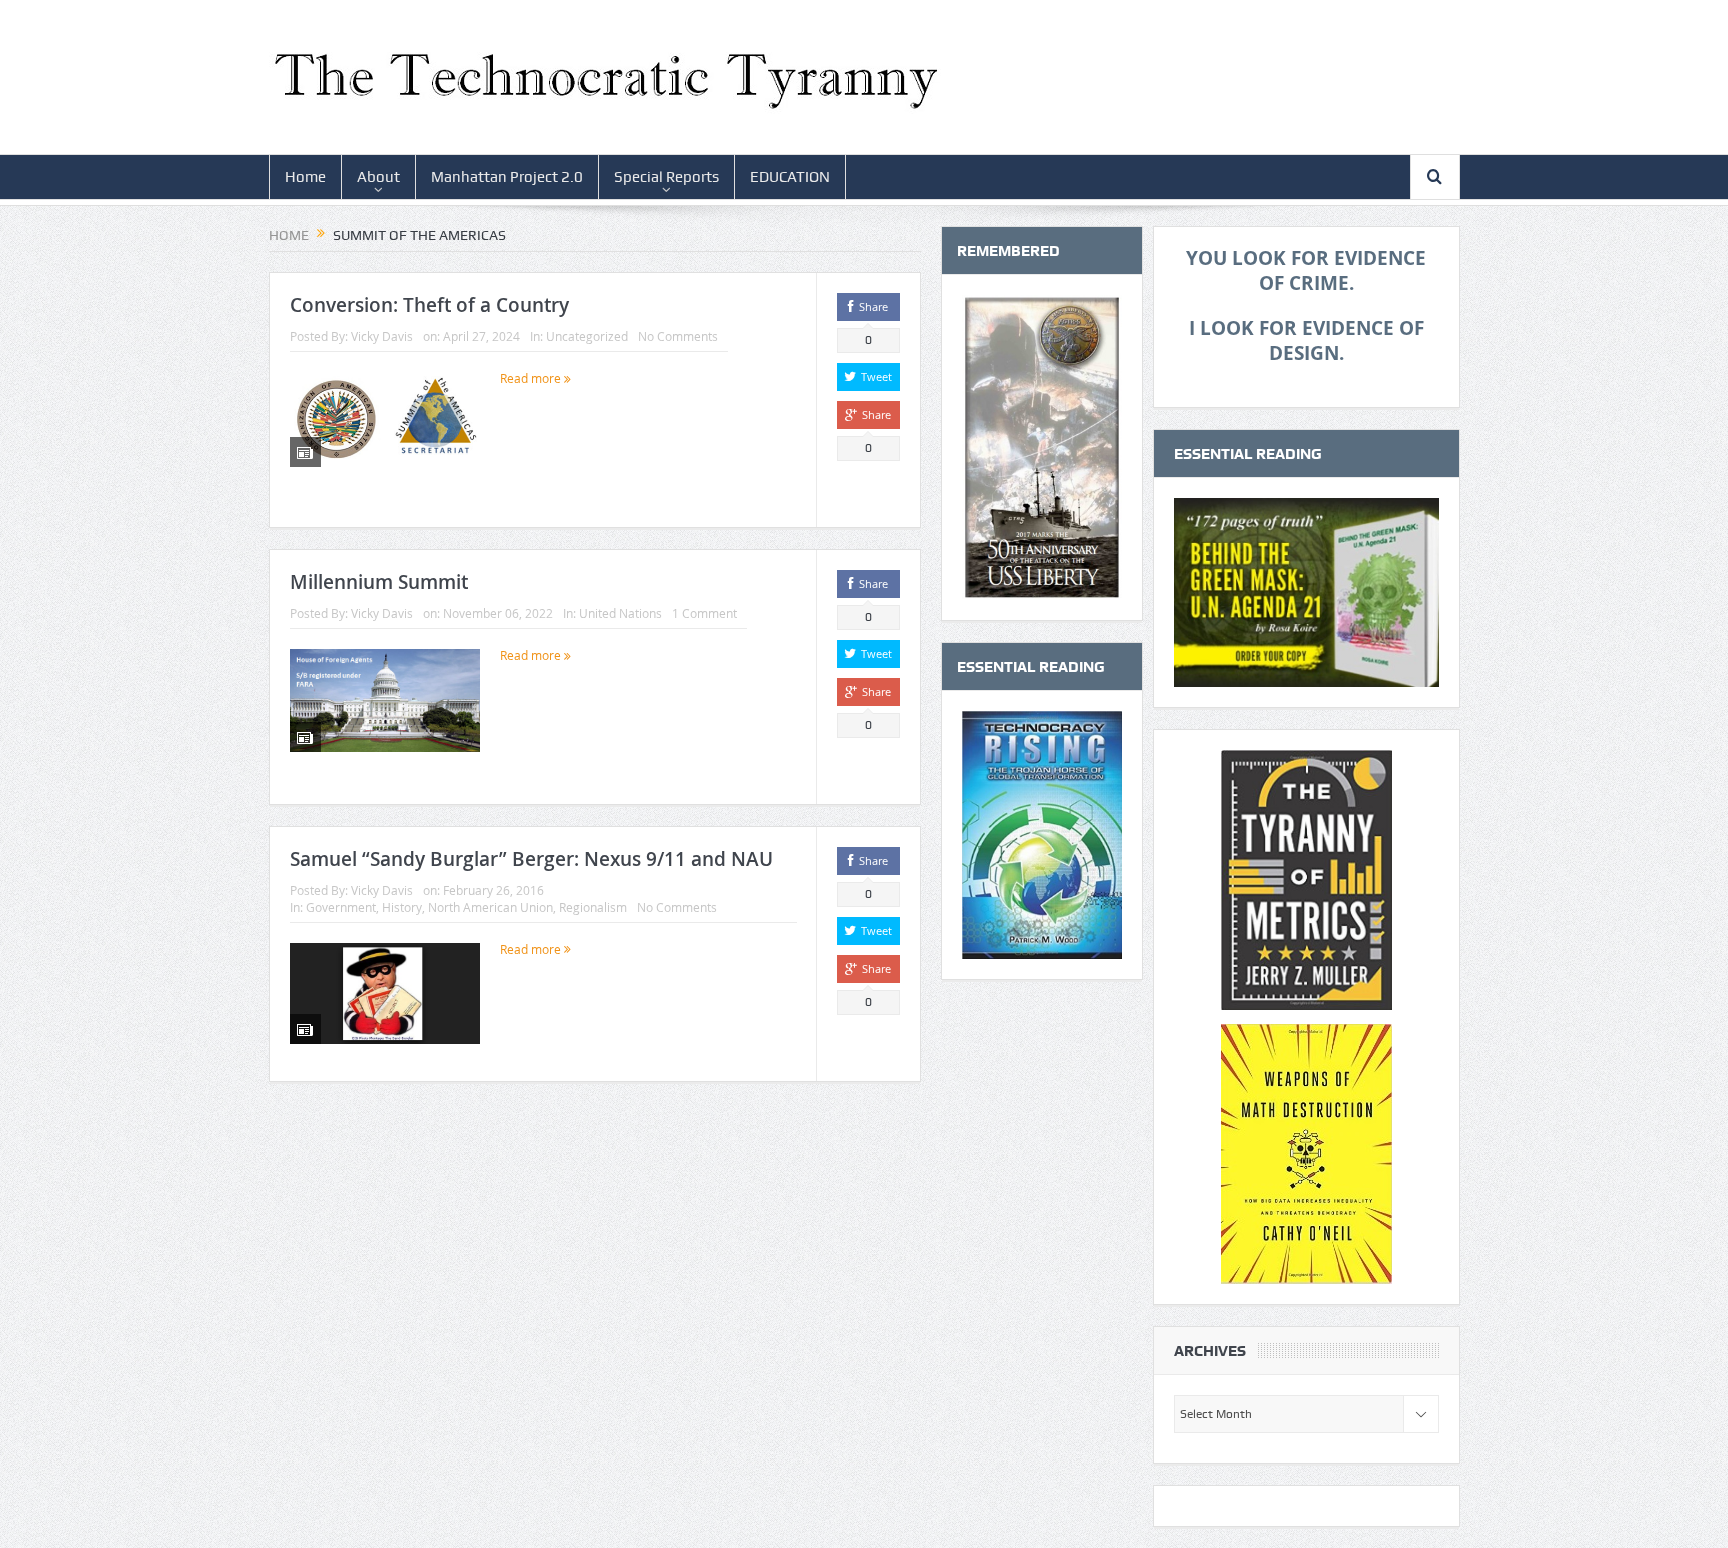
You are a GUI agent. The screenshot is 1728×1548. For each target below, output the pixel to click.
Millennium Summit (379, 582)
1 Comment (704, 613)
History (402, 907)
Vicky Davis (382, 336)
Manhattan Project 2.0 (507, 177)
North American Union (490, 907)
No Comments (678, 336)
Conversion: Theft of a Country (429, 305)
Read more (532, 378)
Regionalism (593, 907)
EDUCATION (790, 177)
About (378, 177)
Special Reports (666, 177)
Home (305, 177)
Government (341, 907)
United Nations (620, 613)
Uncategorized (587, 336)
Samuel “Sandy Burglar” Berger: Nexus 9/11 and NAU (531, 859)
